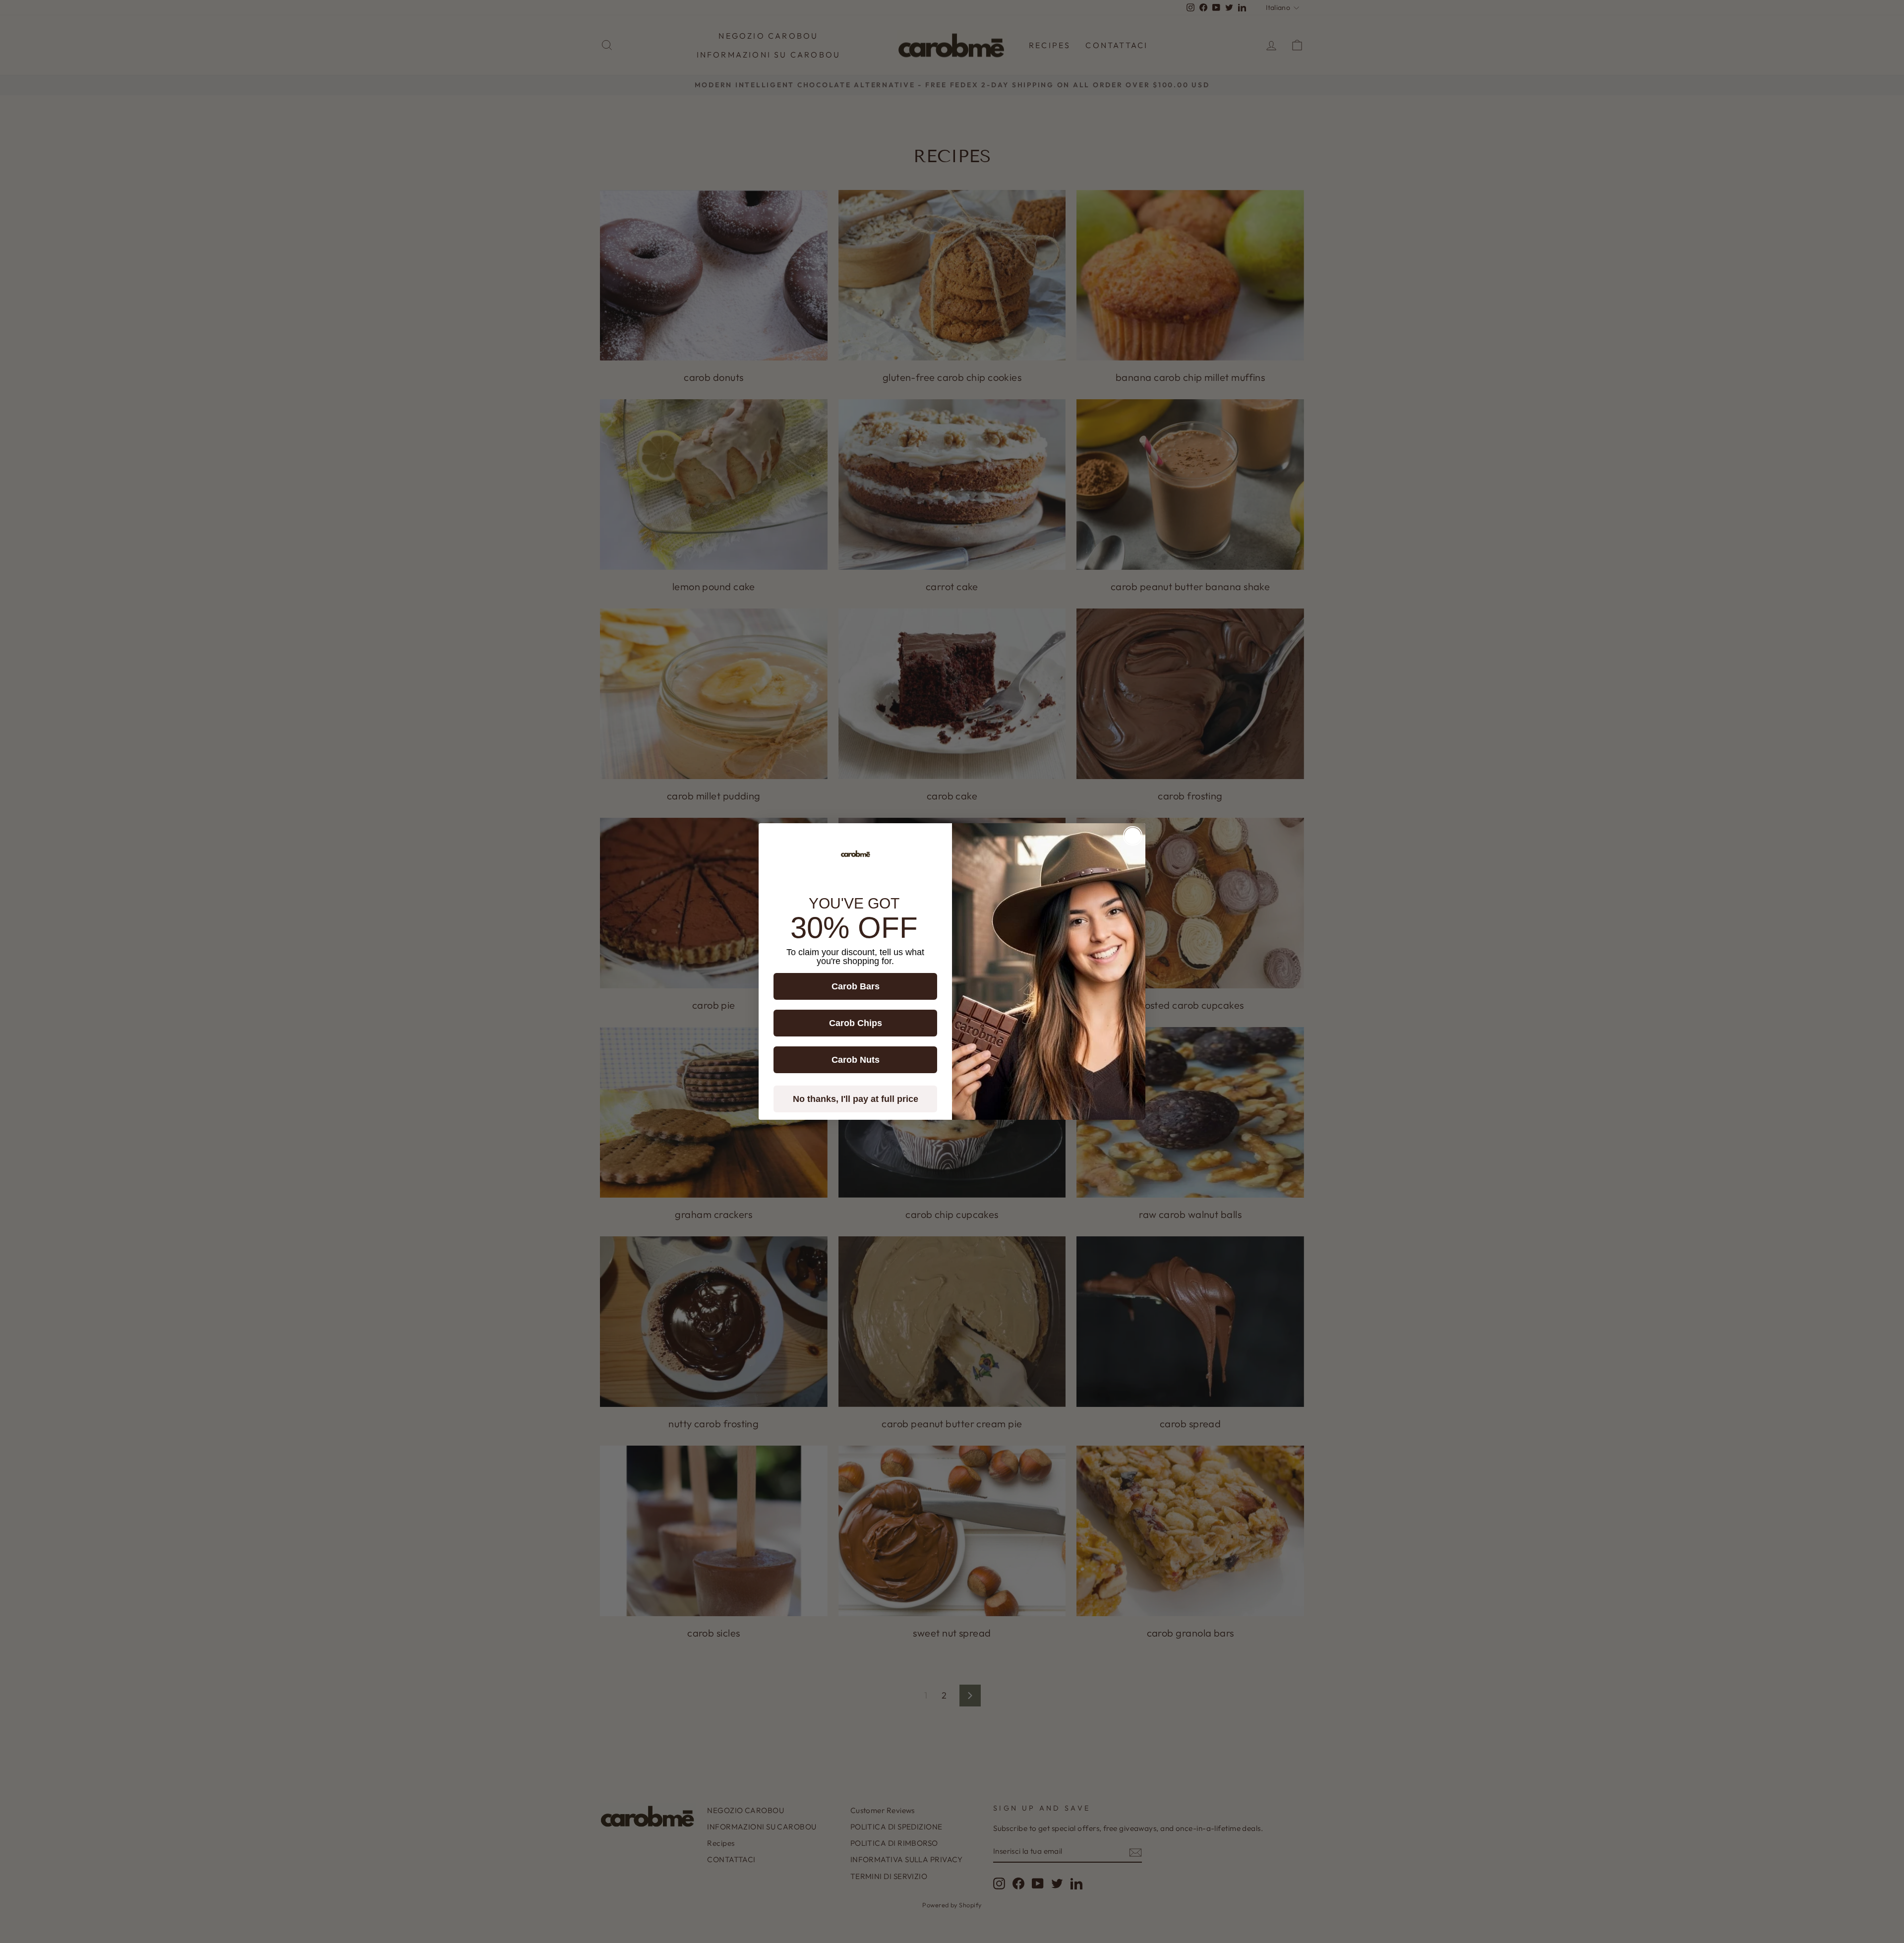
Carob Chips (856, 1023)
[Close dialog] (1133, 836)
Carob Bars (856, 986)
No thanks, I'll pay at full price (856, 1099)
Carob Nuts (856, 1060)
